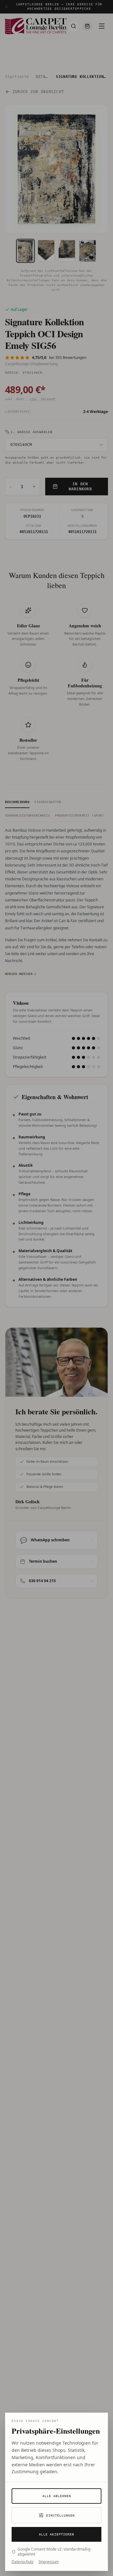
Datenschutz (23, 2562)
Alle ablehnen (57, 2496)
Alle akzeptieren (56, 2534)
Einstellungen (60, 2515)
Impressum (49, 2562)
